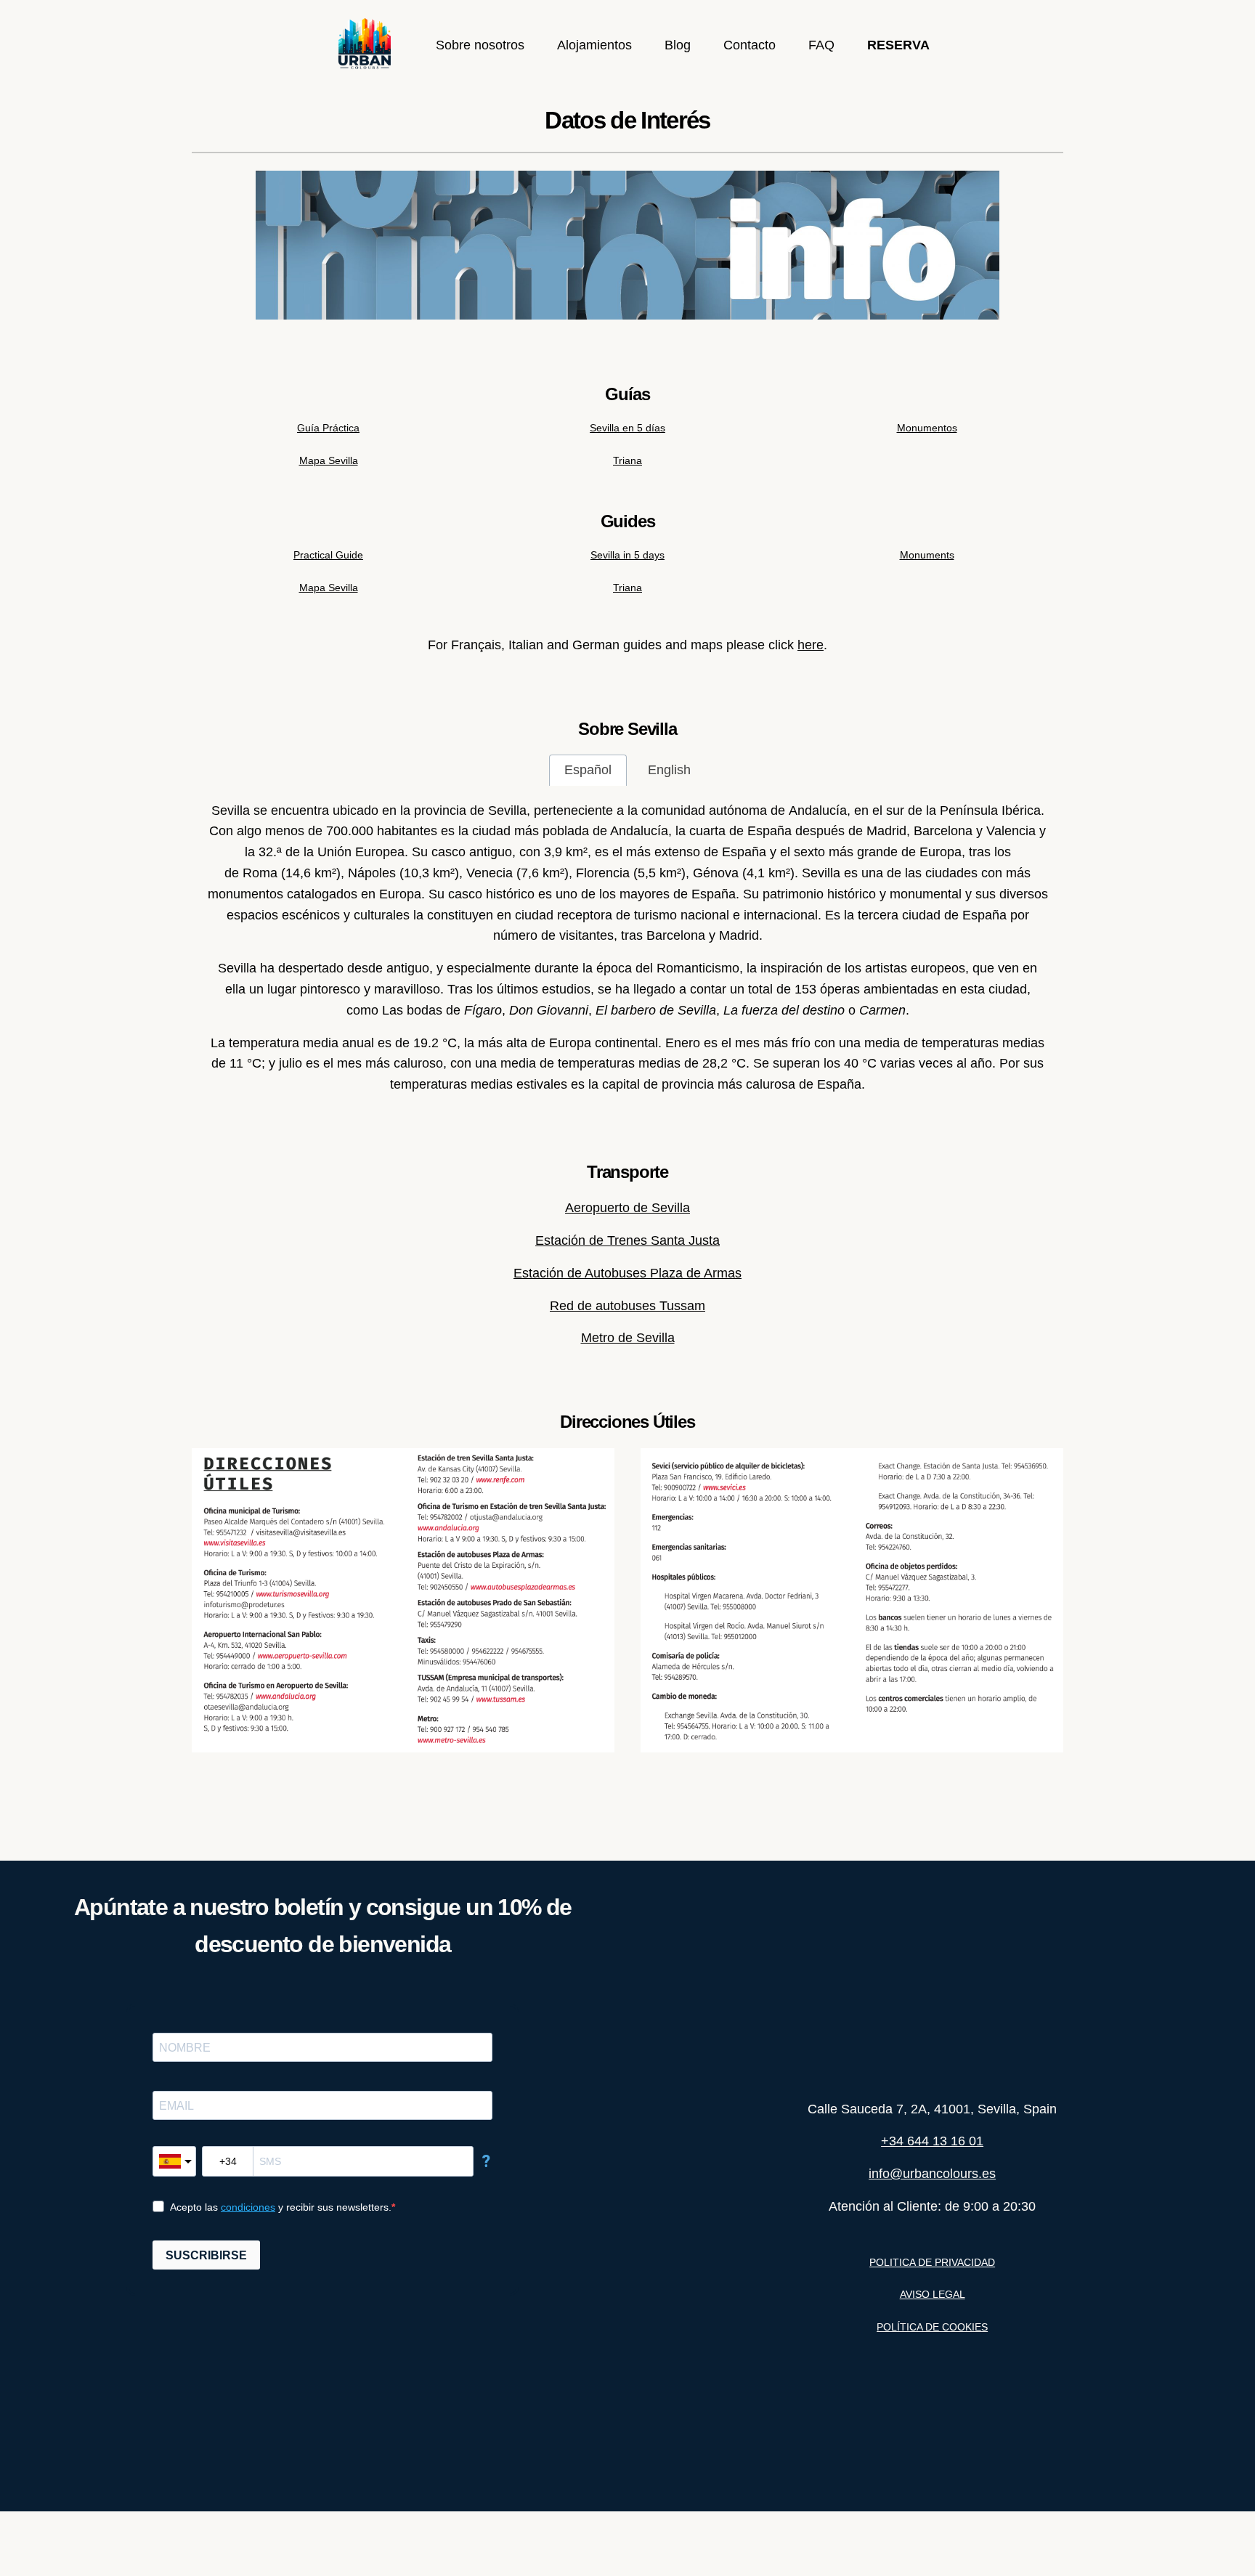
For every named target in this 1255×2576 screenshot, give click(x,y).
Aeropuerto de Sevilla (627, 1208)
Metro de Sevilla (628, 1338)
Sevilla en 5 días (627, 428)
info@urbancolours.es (932, 2174)
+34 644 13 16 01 (932, 2141)
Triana (627, 460)
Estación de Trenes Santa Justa (627, 1240)
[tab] (588, 770)
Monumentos (927, 428)
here (811, 645)
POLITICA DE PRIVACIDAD (932, 2262)
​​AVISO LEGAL (933, 2294)
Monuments (927, 555)
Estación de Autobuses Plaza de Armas (627, 1273)
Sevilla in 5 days (627, 555)
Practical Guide (328, 555)
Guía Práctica (328, 428)
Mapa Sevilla (329, 460)
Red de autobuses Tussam (627, 1306)
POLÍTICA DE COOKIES (932, 2327)
